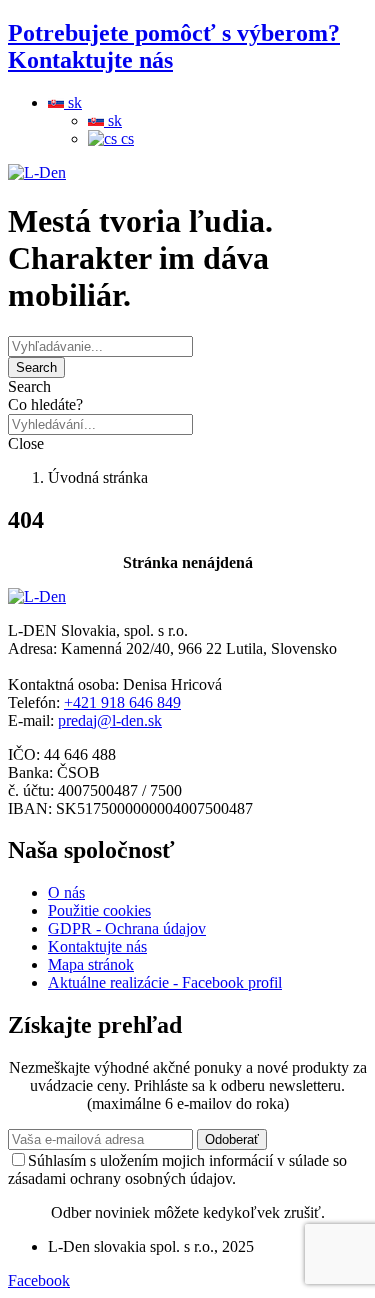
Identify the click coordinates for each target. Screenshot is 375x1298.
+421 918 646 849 (122, 702)
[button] (187, 387)
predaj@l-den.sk (110, 720)
